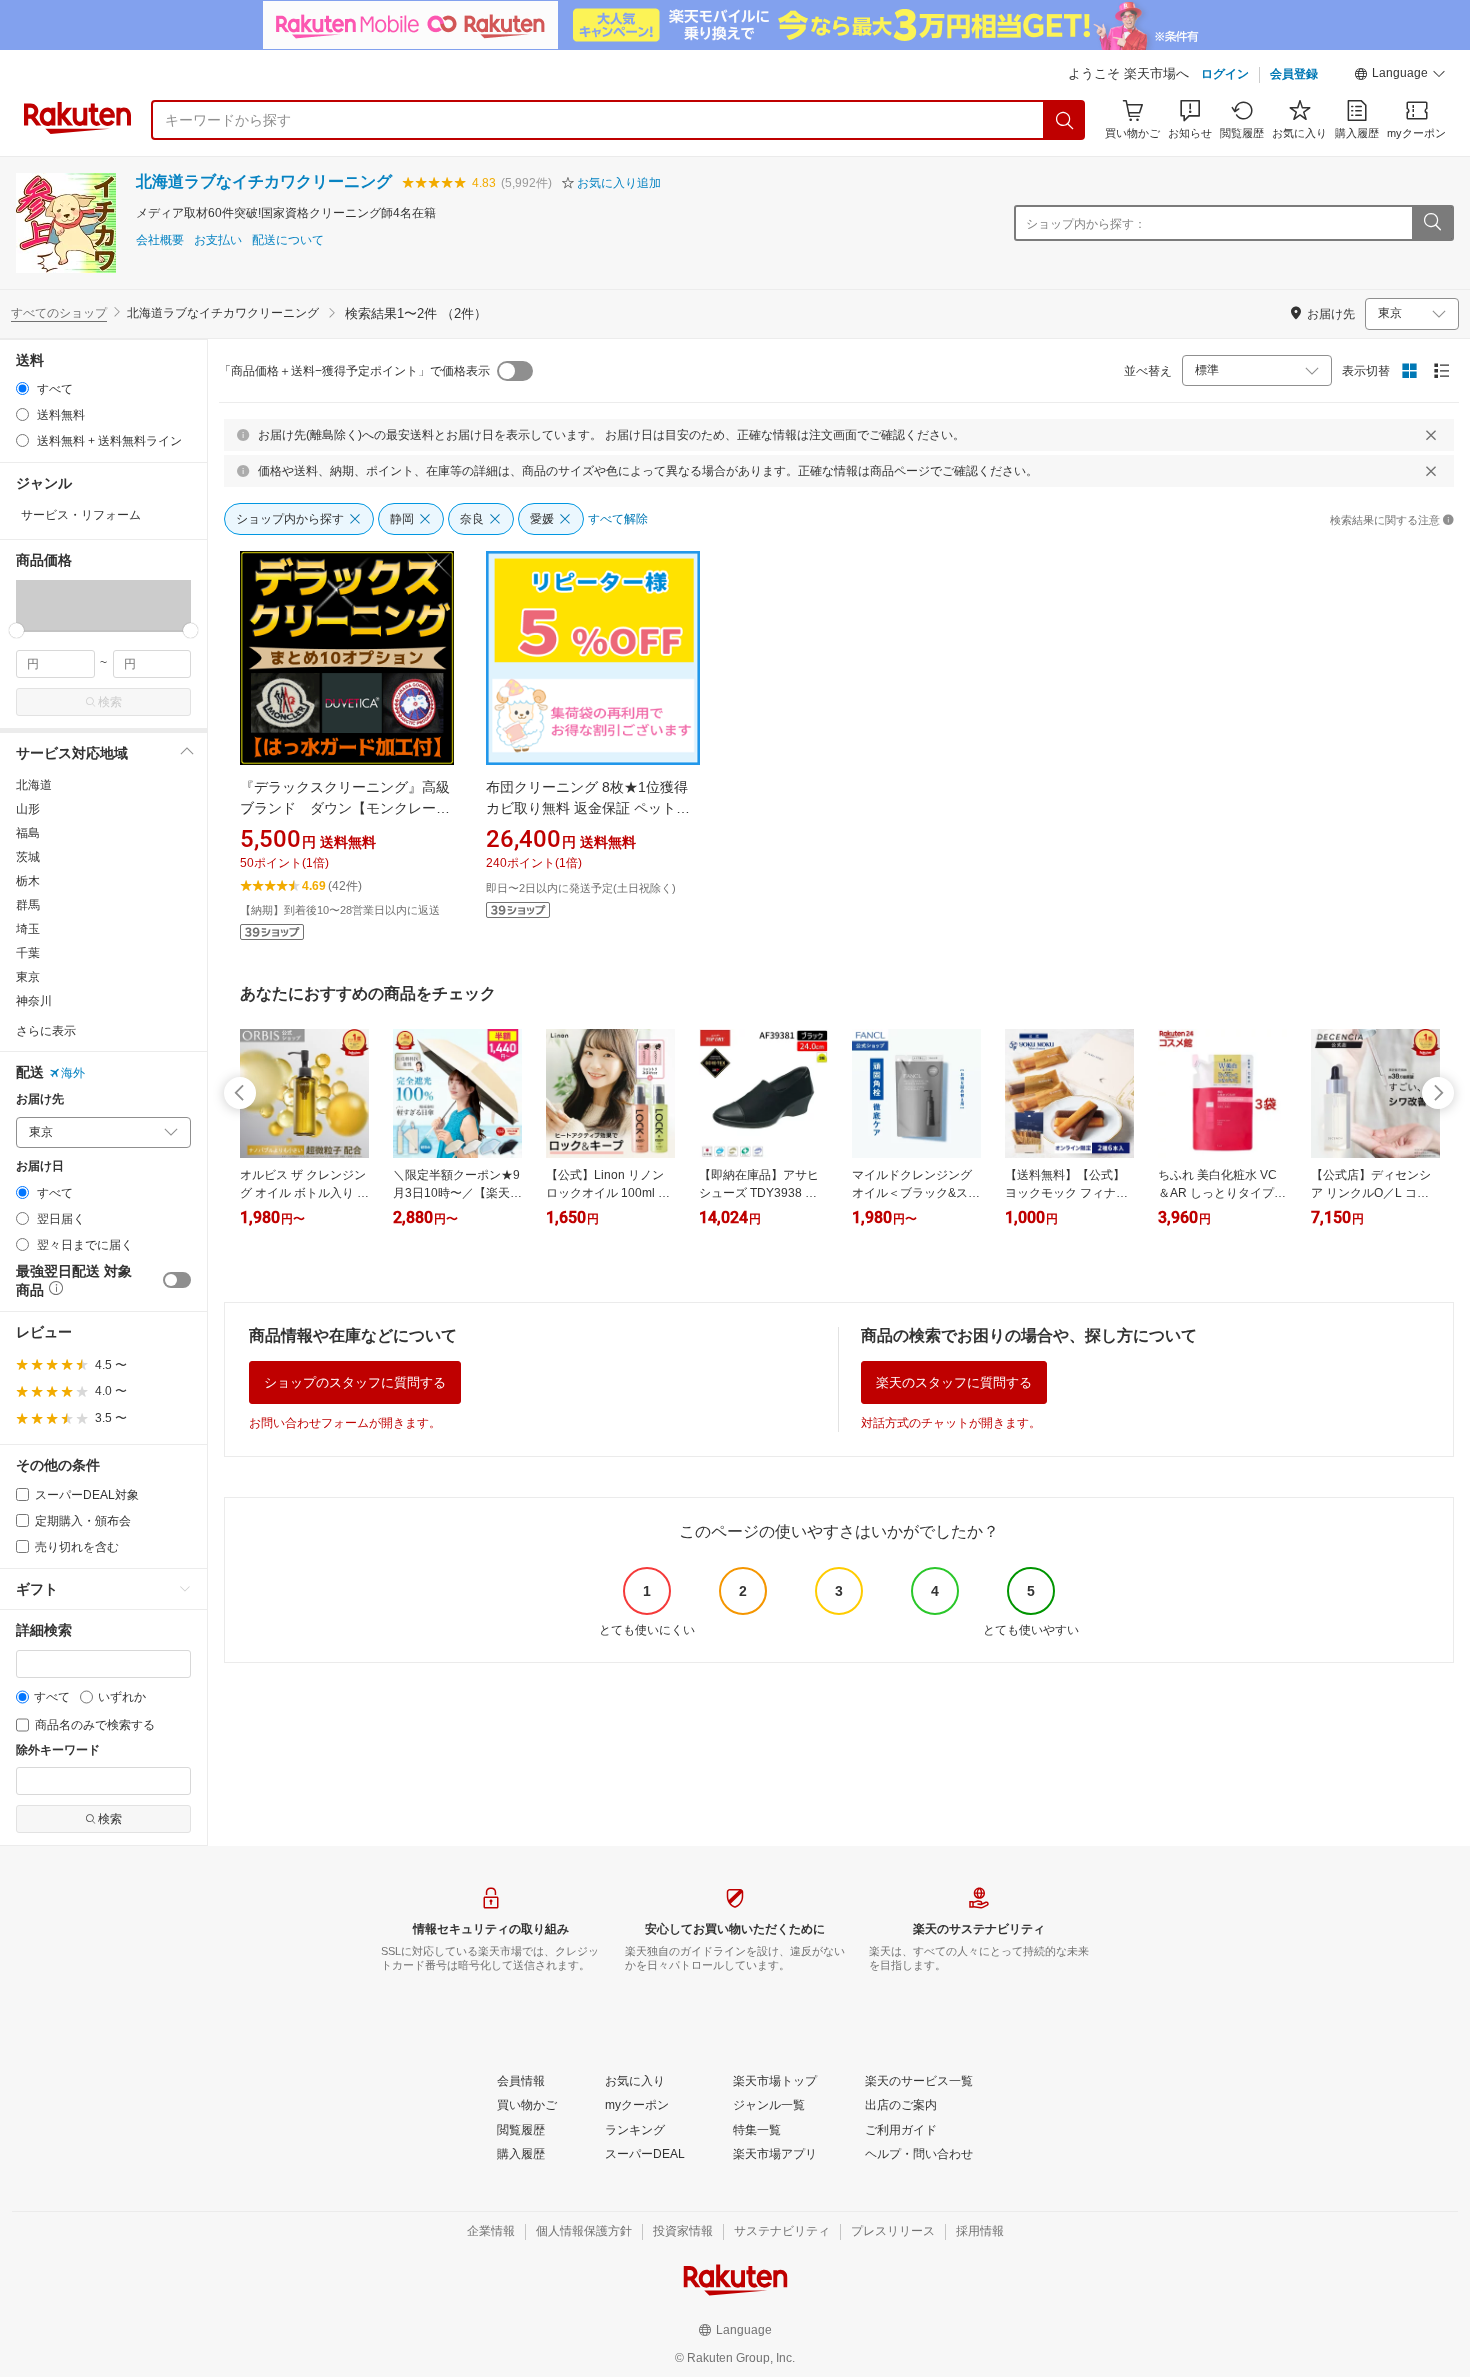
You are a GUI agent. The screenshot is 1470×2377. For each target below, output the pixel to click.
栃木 (28, 881)
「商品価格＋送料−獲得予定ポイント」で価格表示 (354, 371)
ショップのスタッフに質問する (355, 1382)
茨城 (28, 857)
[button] (1400, 76)
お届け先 (40, 1099)
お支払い (218, 240)
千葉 (28, 953)
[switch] (177, 1280)
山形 (28, 809)
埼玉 (28, 929)
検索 (110, 702)
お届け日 (40, 1166)
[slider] (16, 630)
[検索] (1065, 120)
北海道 (34, 785)
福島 (28, 833)
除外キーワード (58, 1750)
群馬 (28, 905)
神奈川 (34, 1001)
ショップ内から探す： (1086, 224)
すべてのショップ (59, 313)
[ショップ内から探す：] (1432, 223)
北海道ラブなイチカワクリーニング (264, 181)
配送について (288, 240)
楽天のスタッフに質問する (954, 1382)
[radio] (22, 388)
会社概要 (160, 240)
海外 (73, 1073)
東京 (28, 977)
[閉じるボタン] (1431, 435)
